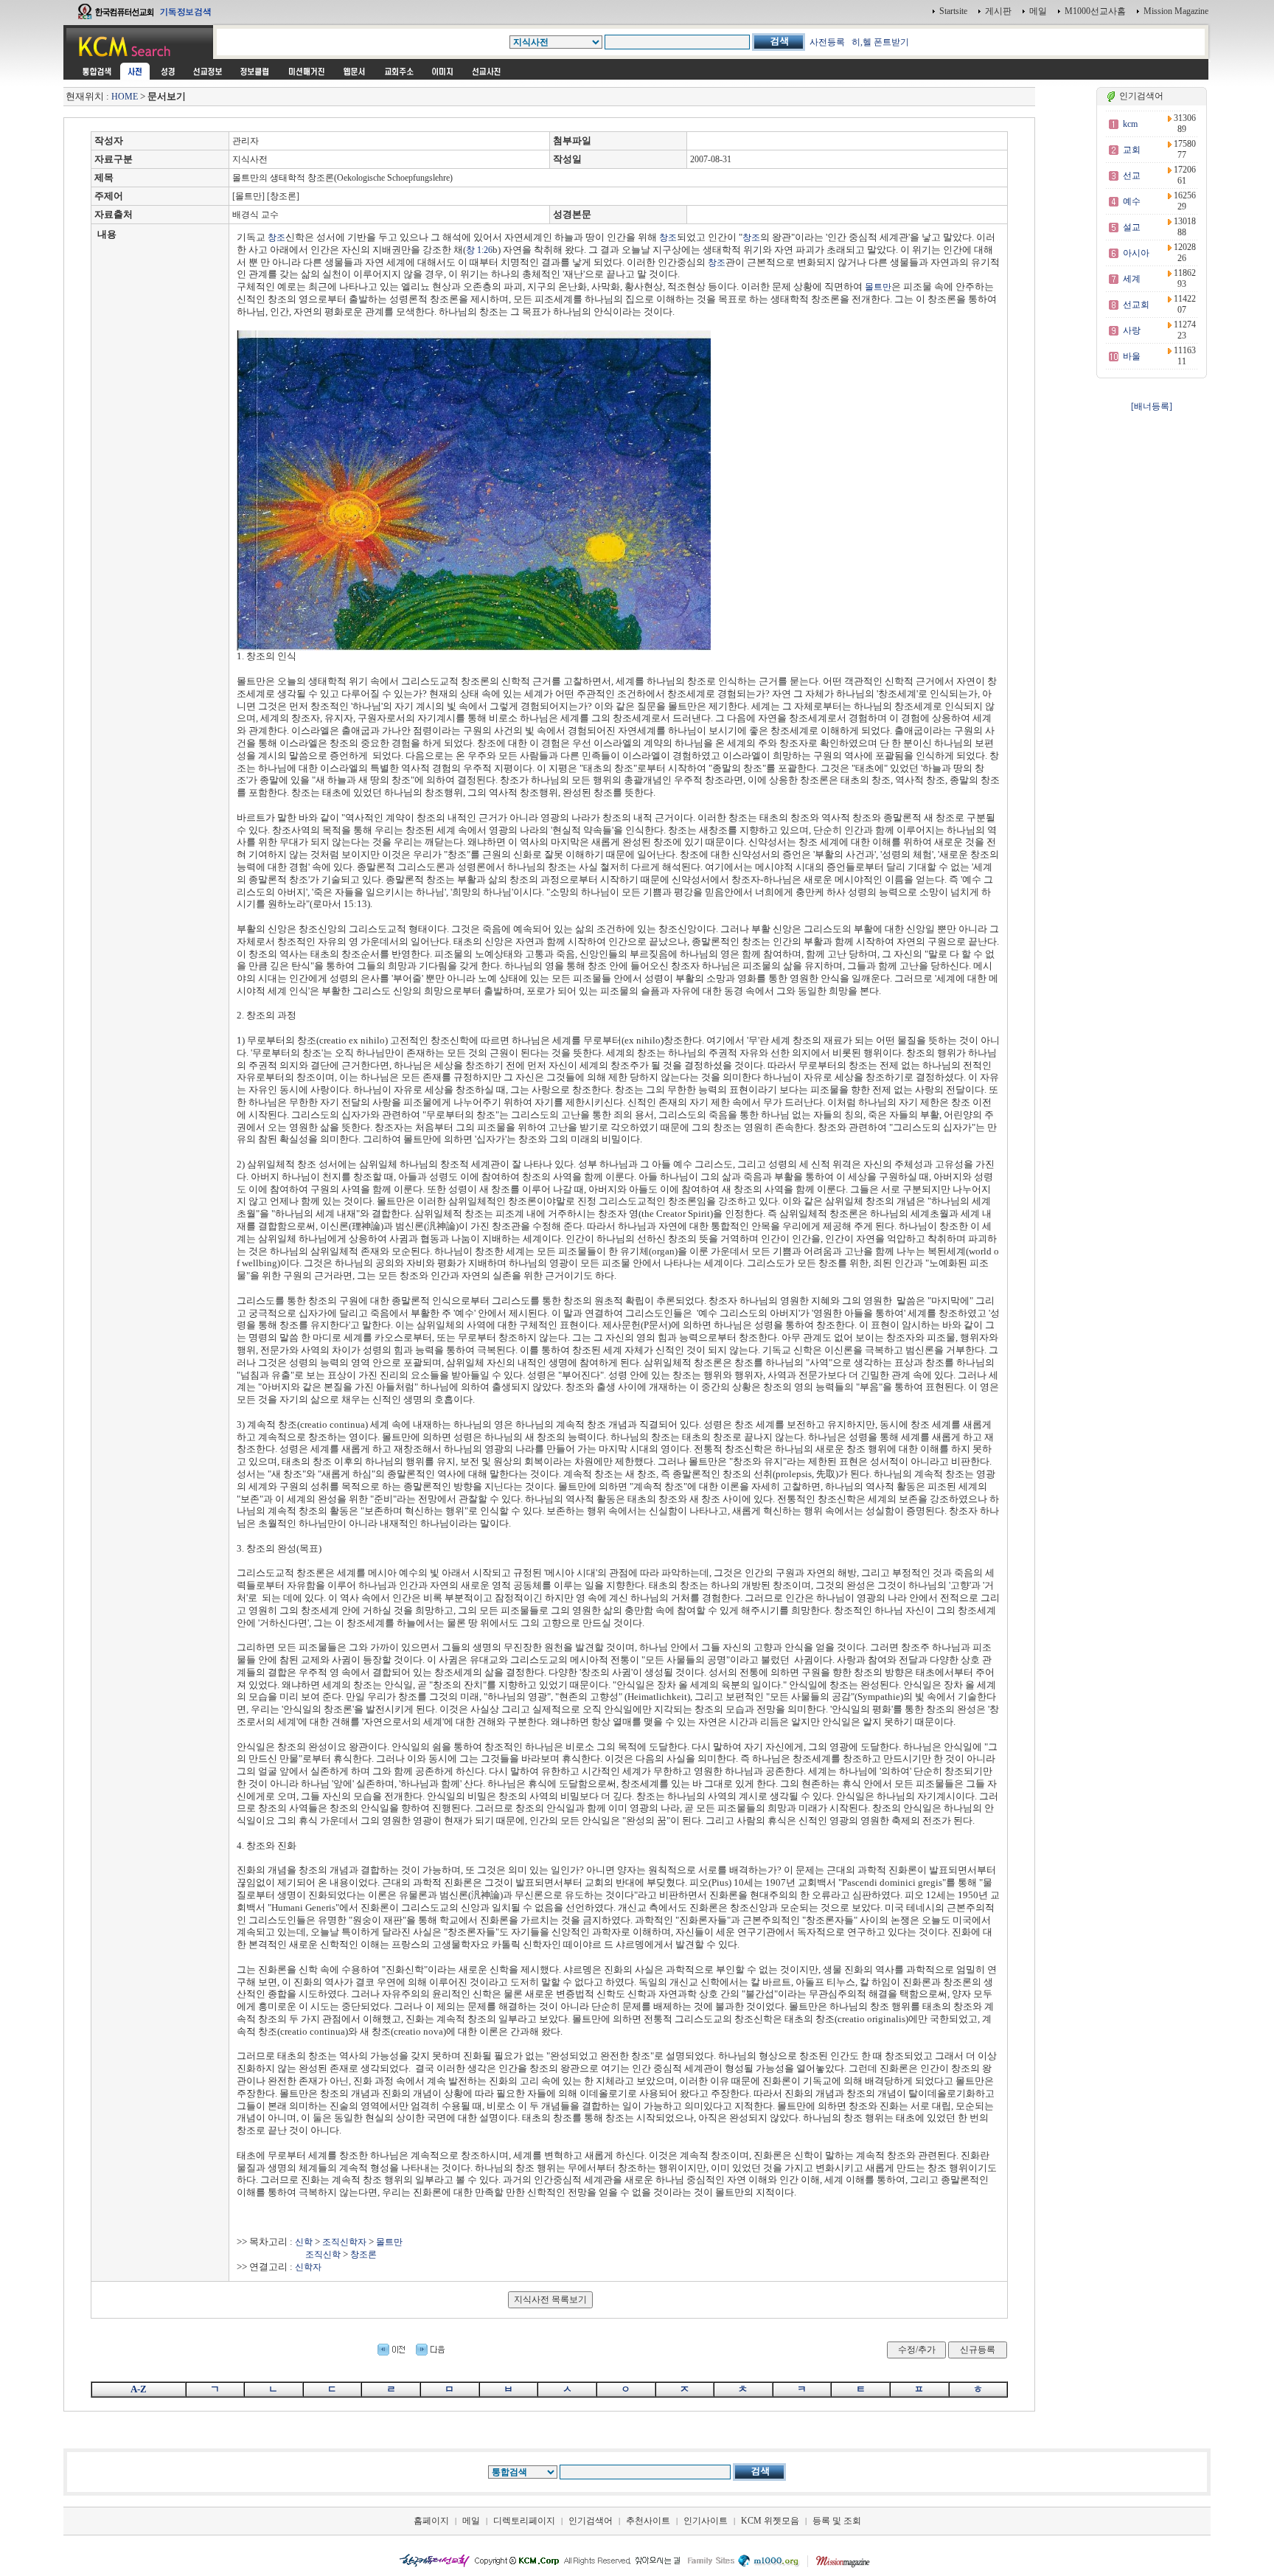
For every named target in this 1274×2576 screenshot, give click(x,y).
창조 (276, 237)
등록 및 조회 (837, 2521)
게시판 (998, 11)
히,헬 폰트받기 (880, 42)
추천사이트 (648, 2521)
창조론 (363, 2254)
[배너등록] (1152, 406)
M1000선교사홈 (1095, 11)
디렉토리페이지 (524, 2521)
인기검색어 (591, 2521)
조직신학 (323, 2254)
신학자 (308, 2267)
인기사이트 (706, 2521)
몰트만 (878, 287)
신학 (304, 2242)
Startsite (953, 11)
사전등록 (827, 42)
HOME (125, 97)
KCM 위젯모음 (770, 2521)
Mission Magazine (1176, 11)
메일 (1038, 11)
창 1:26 (479, 250)
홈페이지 (431, 2521)
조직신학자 (344, 2242)
